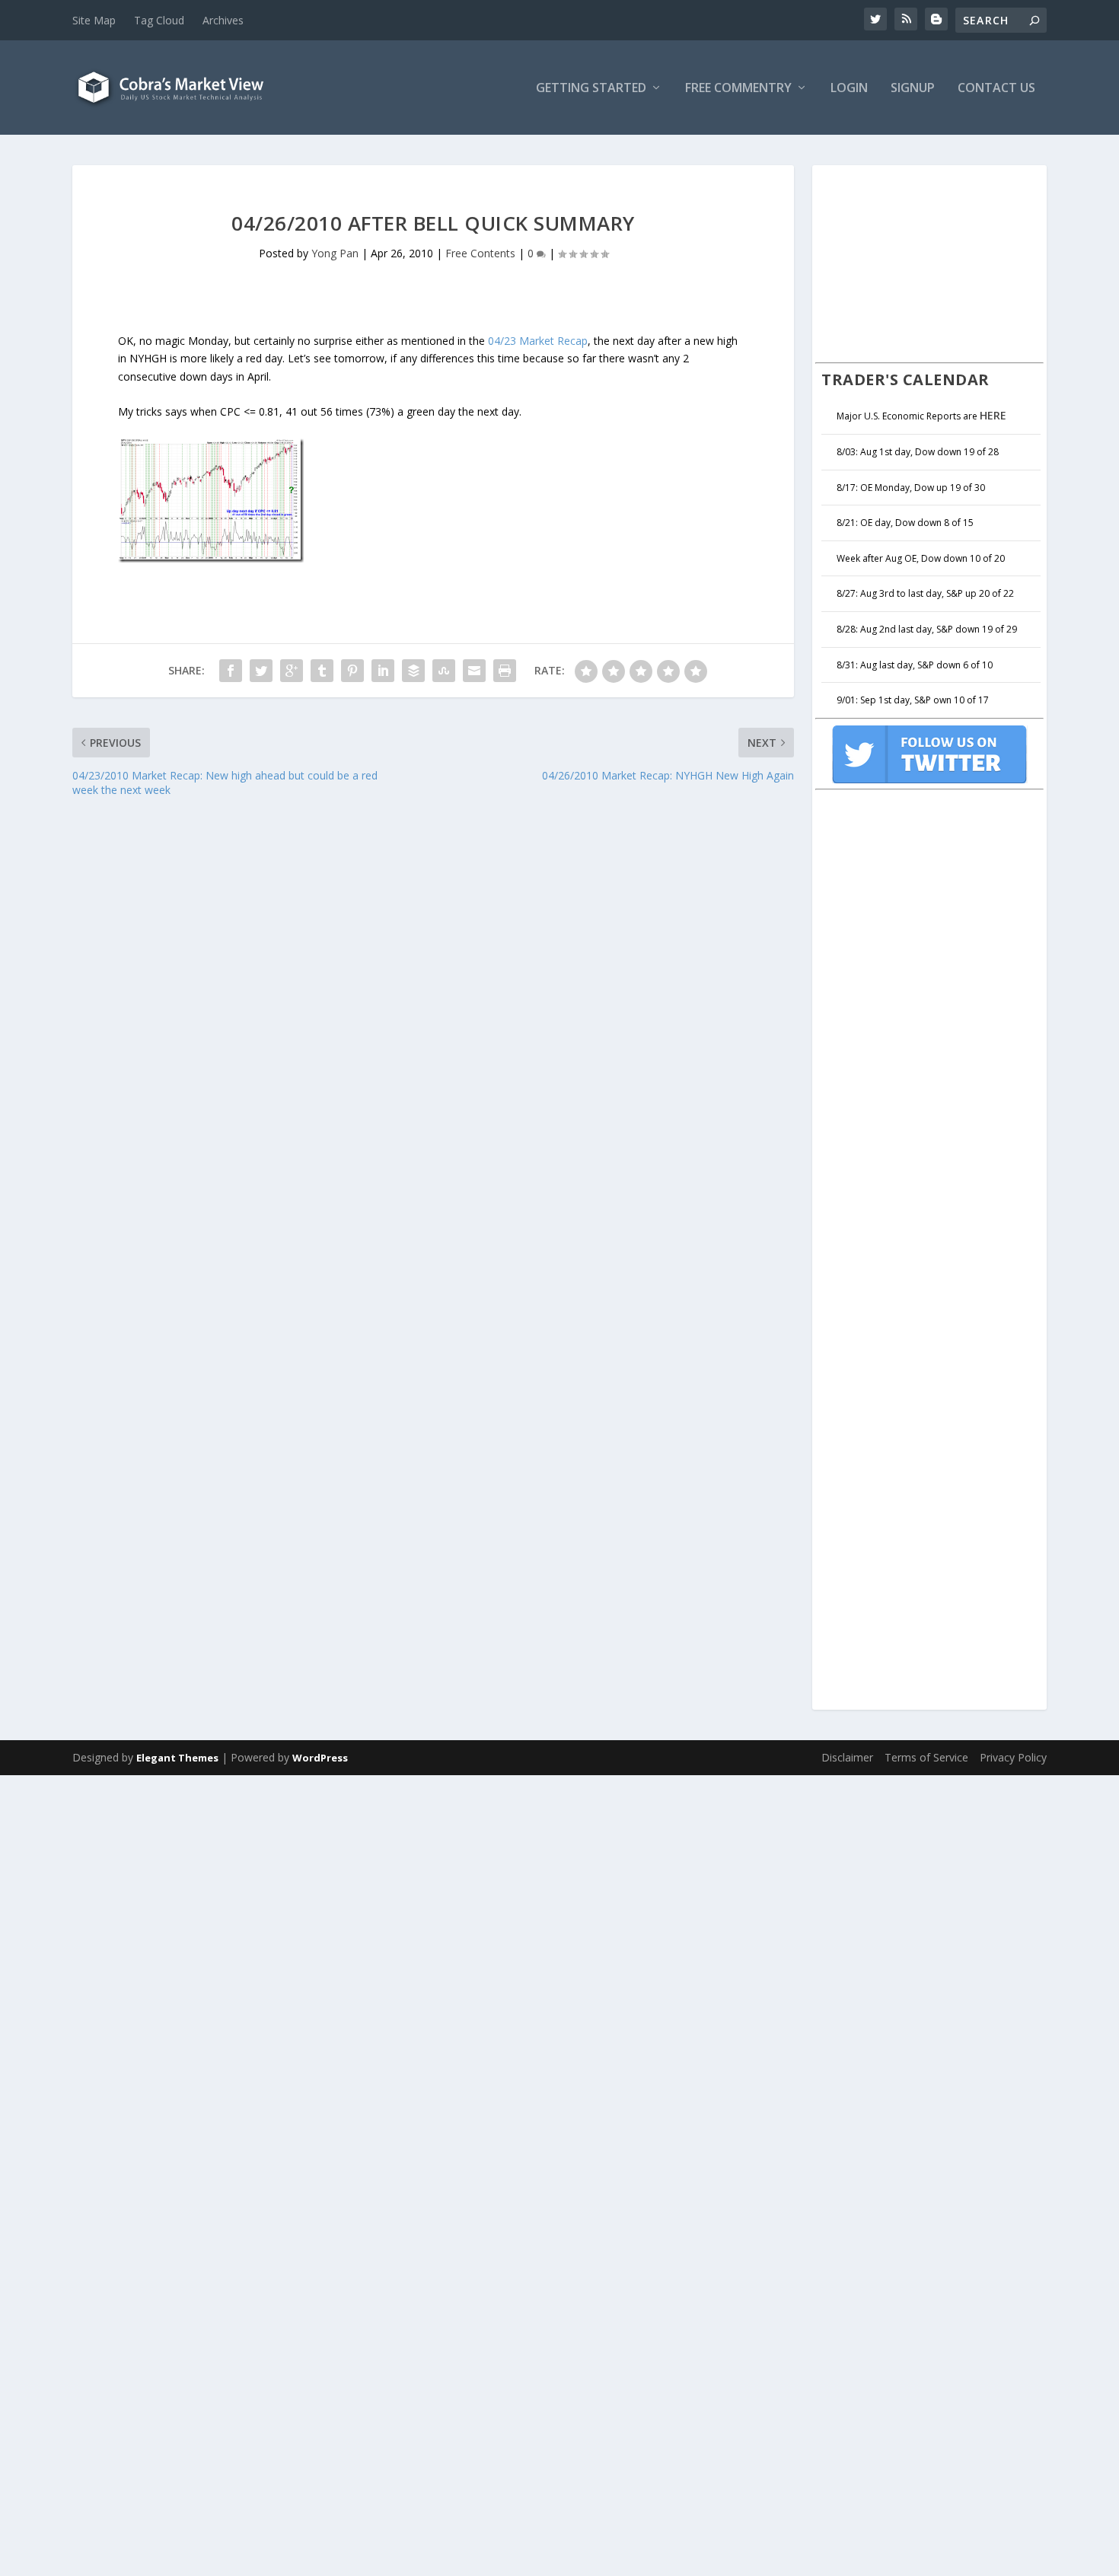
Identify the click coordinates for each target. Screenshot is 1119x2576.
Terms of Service (926, 1757)
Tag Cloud (159, 20)
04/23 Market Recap (538, 341)
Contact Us (996, 89)
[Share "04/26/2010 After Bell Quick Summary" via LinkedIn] (383, 671)
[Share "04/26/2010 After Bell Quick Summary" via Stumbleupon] (444, 671)
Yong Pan (335, 253)
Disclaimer (847, 1757)
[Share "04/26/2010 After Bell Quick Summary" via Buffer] (413, 671)
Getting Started (591, 89)
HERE (993, 415)
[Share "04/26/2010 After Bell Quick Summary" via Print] (505, 671)
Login (849, 89)
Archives (223, 20)
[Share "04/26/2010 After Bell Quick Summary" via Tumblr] (322, 671)
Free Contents (480, 253)
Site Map (94, 20)
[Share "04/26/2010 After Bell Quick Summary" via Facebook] (231, 671)
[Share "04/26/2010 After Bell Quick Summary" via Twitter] (261, 671)
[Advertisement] (929, 262)
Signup (913, 89)
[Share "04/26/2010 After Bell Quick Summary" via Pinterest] (352, 671)
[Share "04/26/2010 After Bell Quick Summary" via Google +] (292, 671)
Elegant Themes (177, 1758)
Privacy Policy (1013, 1757)
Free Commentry (738, 89)
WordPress (320, 1758)
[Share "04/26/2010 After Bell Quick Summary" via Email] (474, 671)
